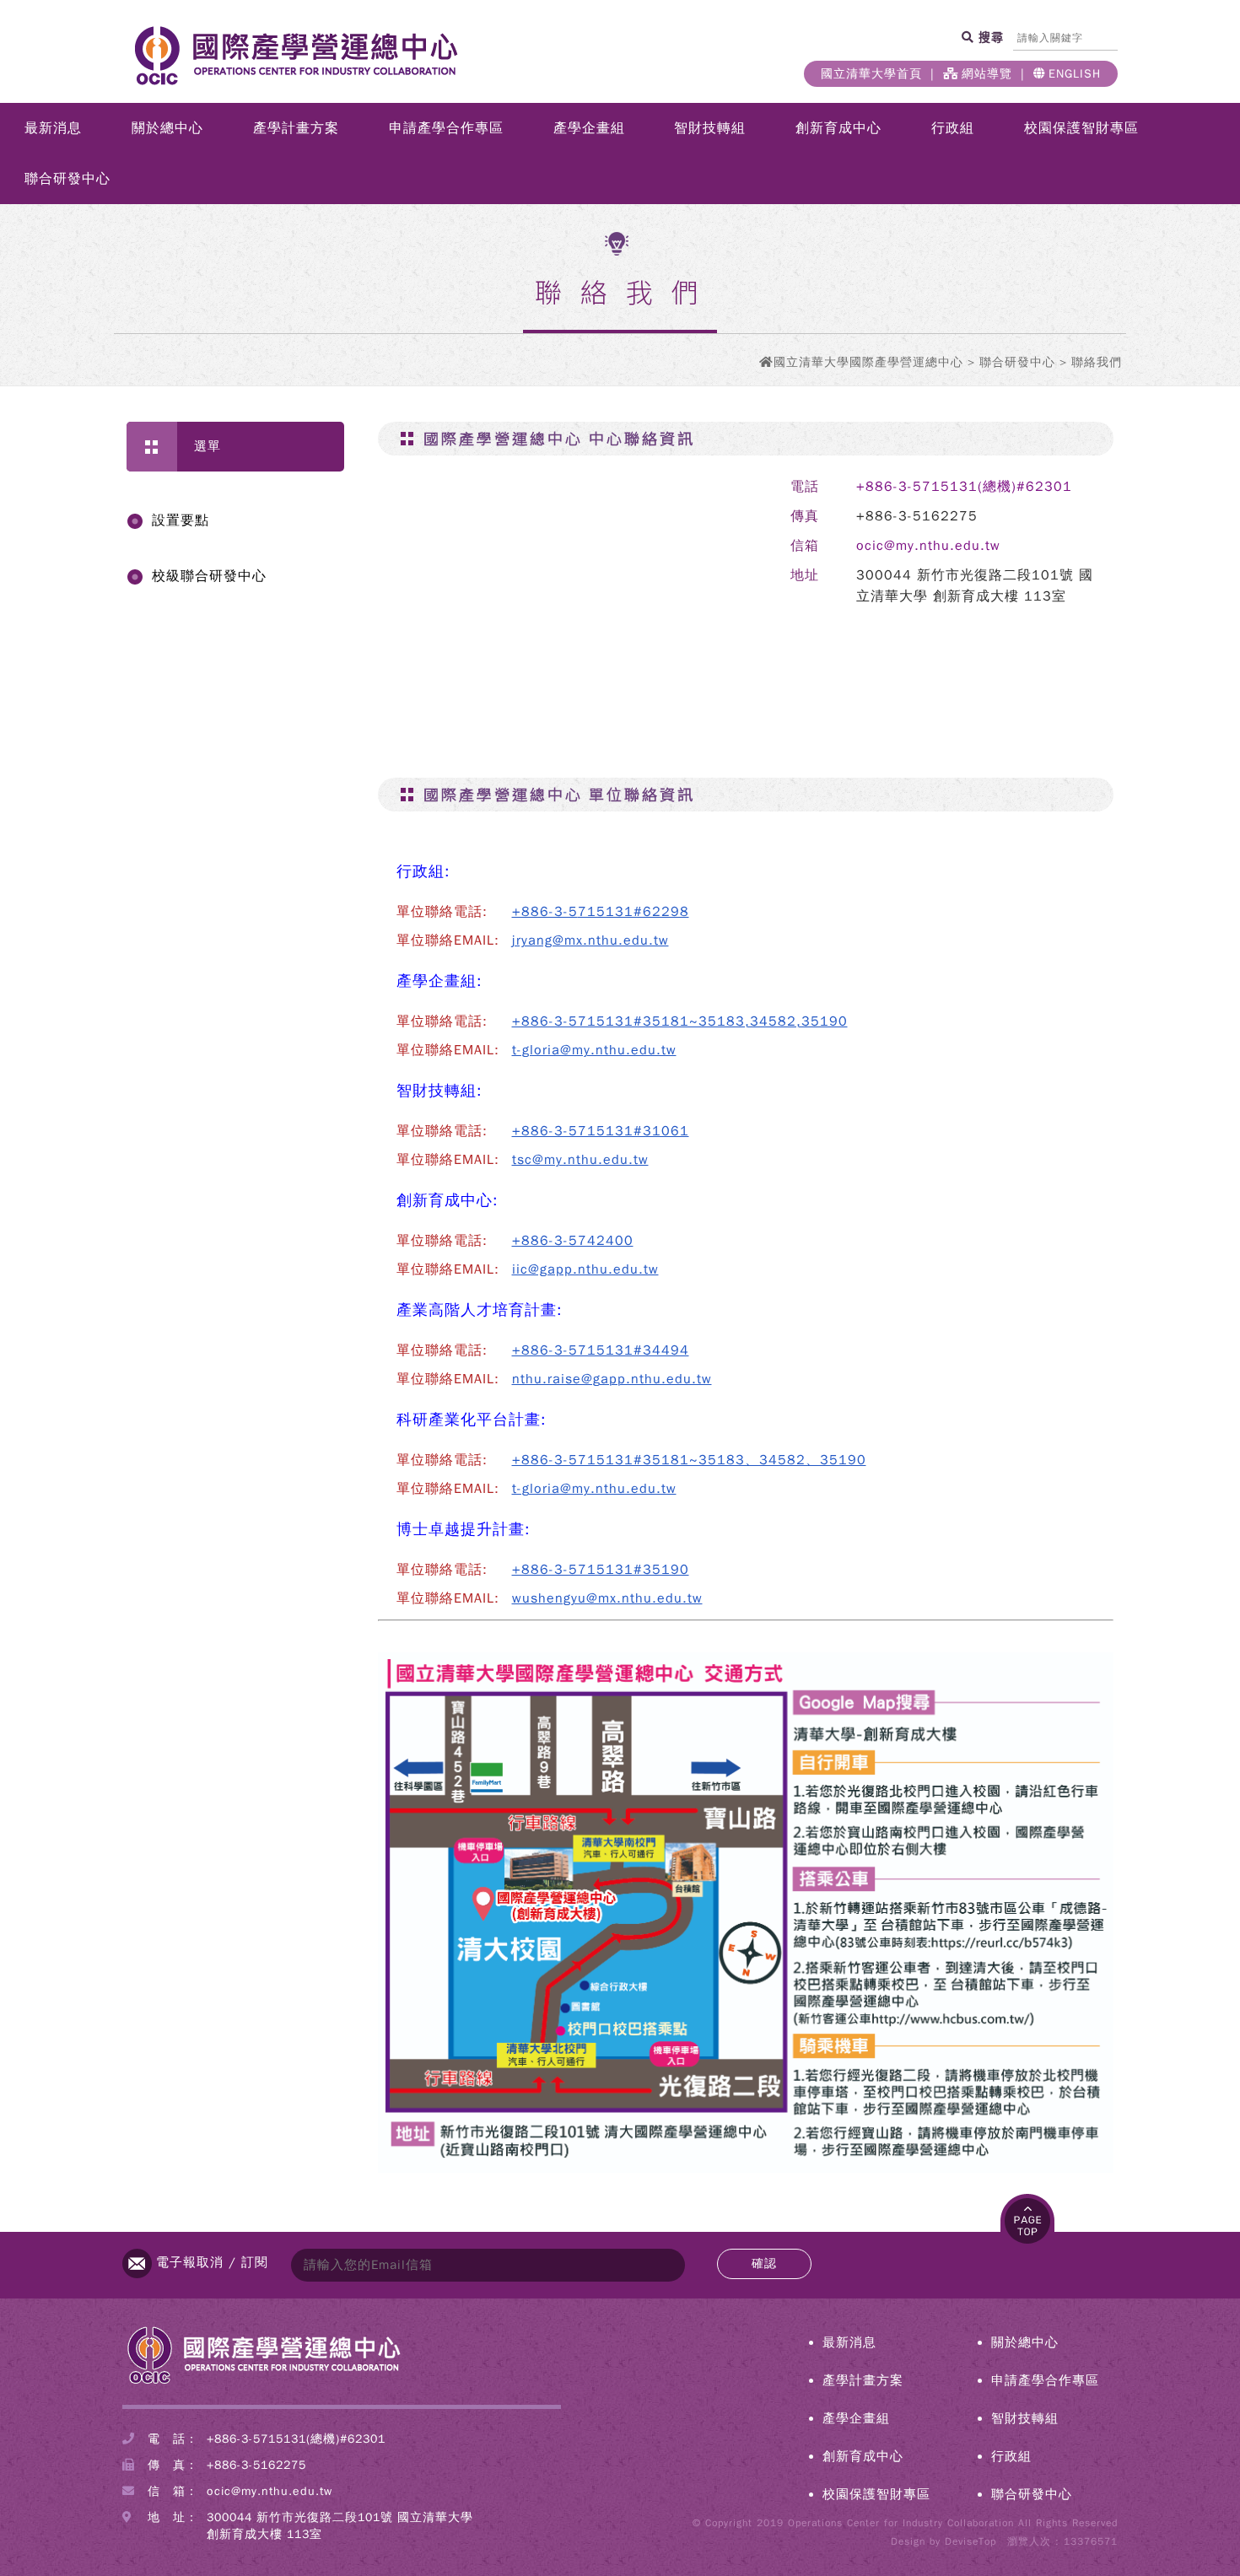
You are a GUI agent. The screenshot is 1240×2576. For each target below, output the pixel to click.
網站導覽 (987, 74)
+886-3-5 (545, 912)
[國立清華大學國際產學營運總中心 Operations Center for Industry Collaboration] (264, 2383)
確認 (764, 2263)
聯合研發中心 (67, 179)
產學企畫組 (589, 128)
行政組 (953, 128)
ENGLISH (1075, 74)
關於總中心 (167, 128)
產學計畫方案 (296, 128)
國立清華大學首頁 (871, 74)
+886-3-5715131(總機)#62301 (964, 487)
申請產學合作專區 (446, 128)
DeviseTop (970, 2541)
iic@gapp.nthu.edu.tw (585, 1269)
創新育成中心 (838, 128)
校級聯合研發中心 (209, 576)
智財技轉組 (710, 128)
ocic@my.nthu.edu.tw (928, 546)
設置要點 (181, 520)
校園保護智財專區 (1081, 128)
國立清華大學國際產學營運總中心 (868, 362)
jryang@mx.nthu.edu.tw (590, 940)
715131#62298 (633, 912)
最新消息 (53, 128)
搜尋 (989, 37)
